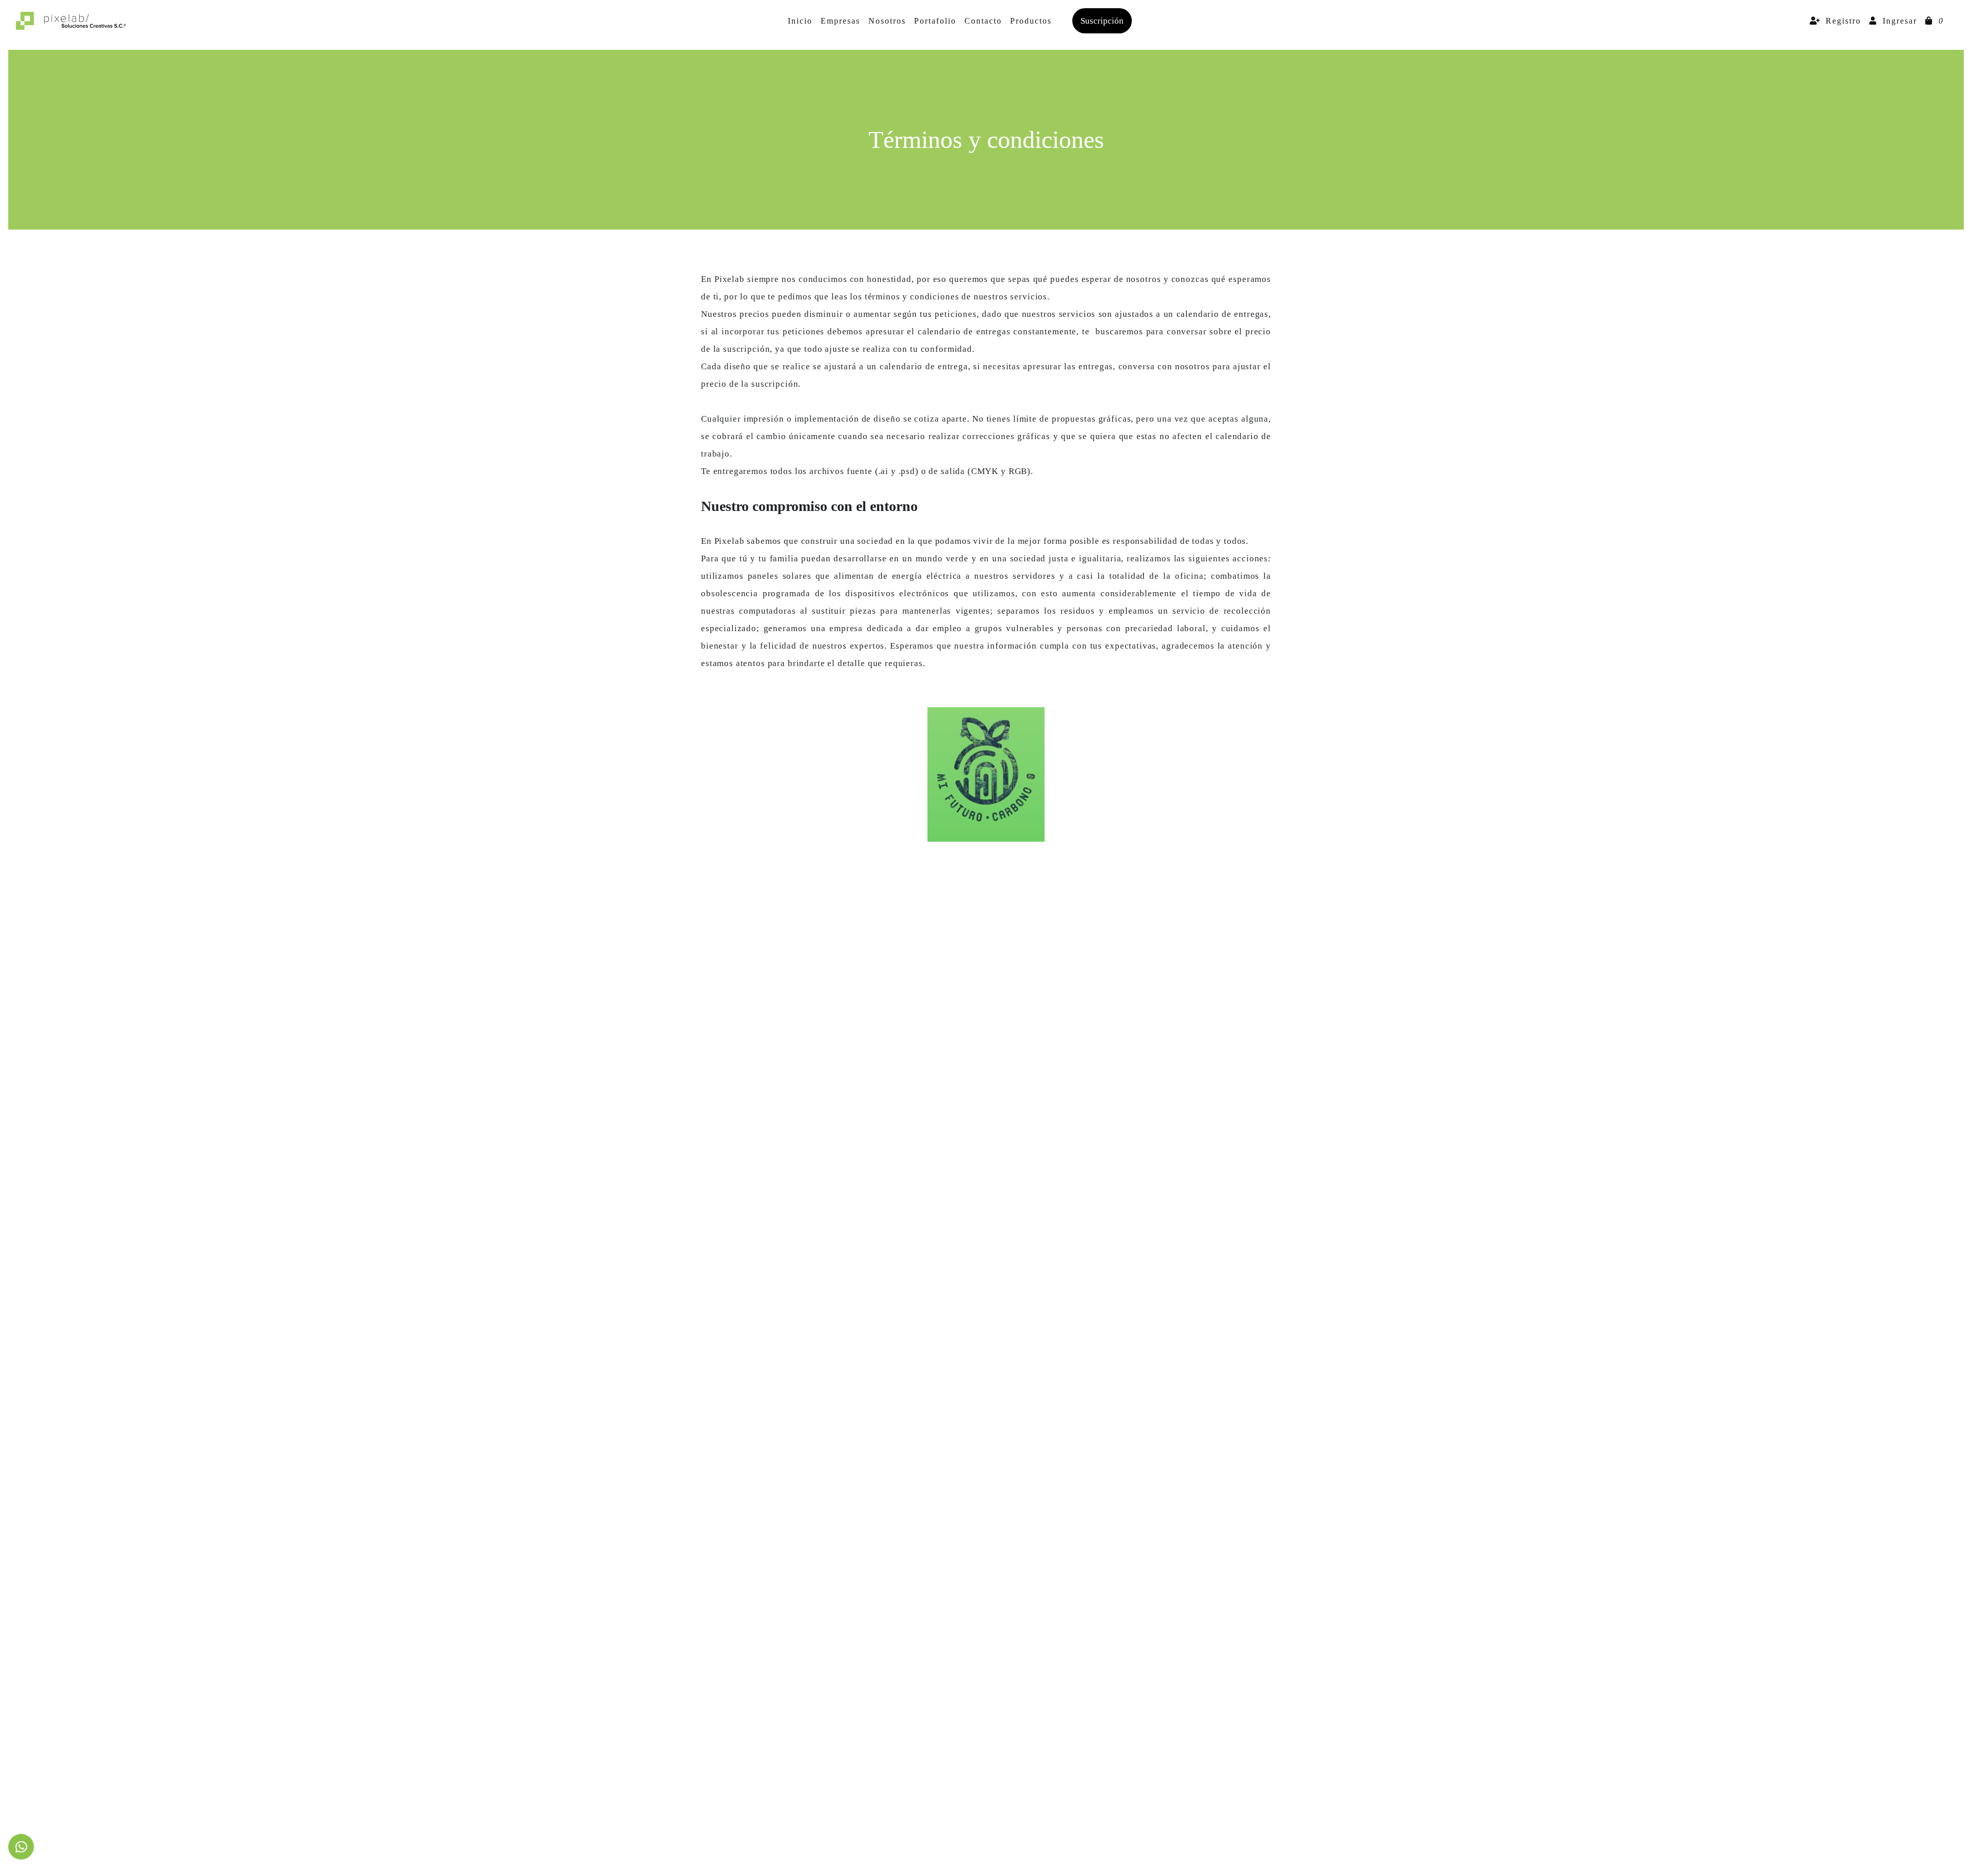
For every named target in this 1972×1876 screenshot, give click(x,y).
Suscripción (1102, 21)
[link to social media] (21, 1847)
